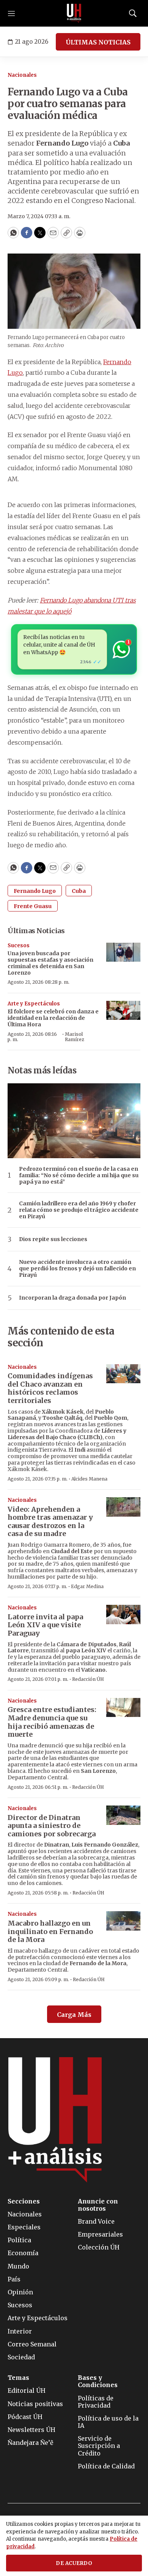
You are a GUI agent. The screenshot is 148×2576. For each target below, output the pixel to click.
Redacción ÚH (88, 1679)
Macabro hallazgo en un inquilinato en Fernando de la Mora (50, 1931)
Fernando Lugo (35, 891)
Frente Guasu (33, 906)
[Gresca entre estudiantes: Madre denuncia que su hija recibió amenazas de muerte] (123, 1708)
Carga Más (74, 2015)
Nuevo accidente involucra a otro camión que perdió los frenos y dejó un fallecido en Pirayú (77, 1268)
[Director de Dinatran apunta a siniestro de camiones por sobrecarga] (123, 1815)
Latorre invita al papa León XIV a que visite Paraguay (45, 1625)
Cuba (79, 891)
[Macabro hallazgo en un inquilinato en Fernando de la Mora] (123, 1921)
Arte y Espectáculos (34, 1004)
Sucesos (19, 946)
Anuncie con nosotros (98, 2205)
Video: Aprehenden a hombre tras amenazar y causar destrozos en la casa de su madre (50, 1522)
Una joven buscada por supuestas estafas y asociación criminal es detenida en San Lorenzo (50, 963)
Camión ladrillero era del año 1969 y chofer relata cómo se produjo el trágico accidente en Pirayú (79, 1210)
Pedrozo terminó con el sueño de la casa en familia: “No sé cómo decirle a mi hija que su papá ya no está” (79, 1175)
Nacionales (22, 75)
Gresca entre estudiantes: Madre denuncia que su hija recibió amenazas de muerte (52, 1722)
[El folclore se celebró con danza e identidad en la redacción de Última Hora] (123, 1011)
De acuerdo (74, 2563)
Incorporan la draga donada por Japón (72, 1298)
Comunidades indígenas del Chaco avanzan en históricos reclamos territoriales (50, 1388)
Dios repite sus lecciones (53, 1239)
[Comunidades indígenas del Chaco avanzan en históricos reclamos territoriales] (123, 1374)
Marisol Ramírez (75, 1037)
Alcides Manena (89, 1479)
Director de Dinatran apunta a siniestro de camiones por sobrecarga (52, 1826)
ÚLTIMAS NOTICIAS (98, 42)
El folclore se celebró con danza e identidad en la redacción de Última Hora (53, 1018)
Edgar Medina (87, 1586)
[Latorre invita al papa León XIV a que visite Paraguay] (123, 1615)
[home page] (74, 13)
